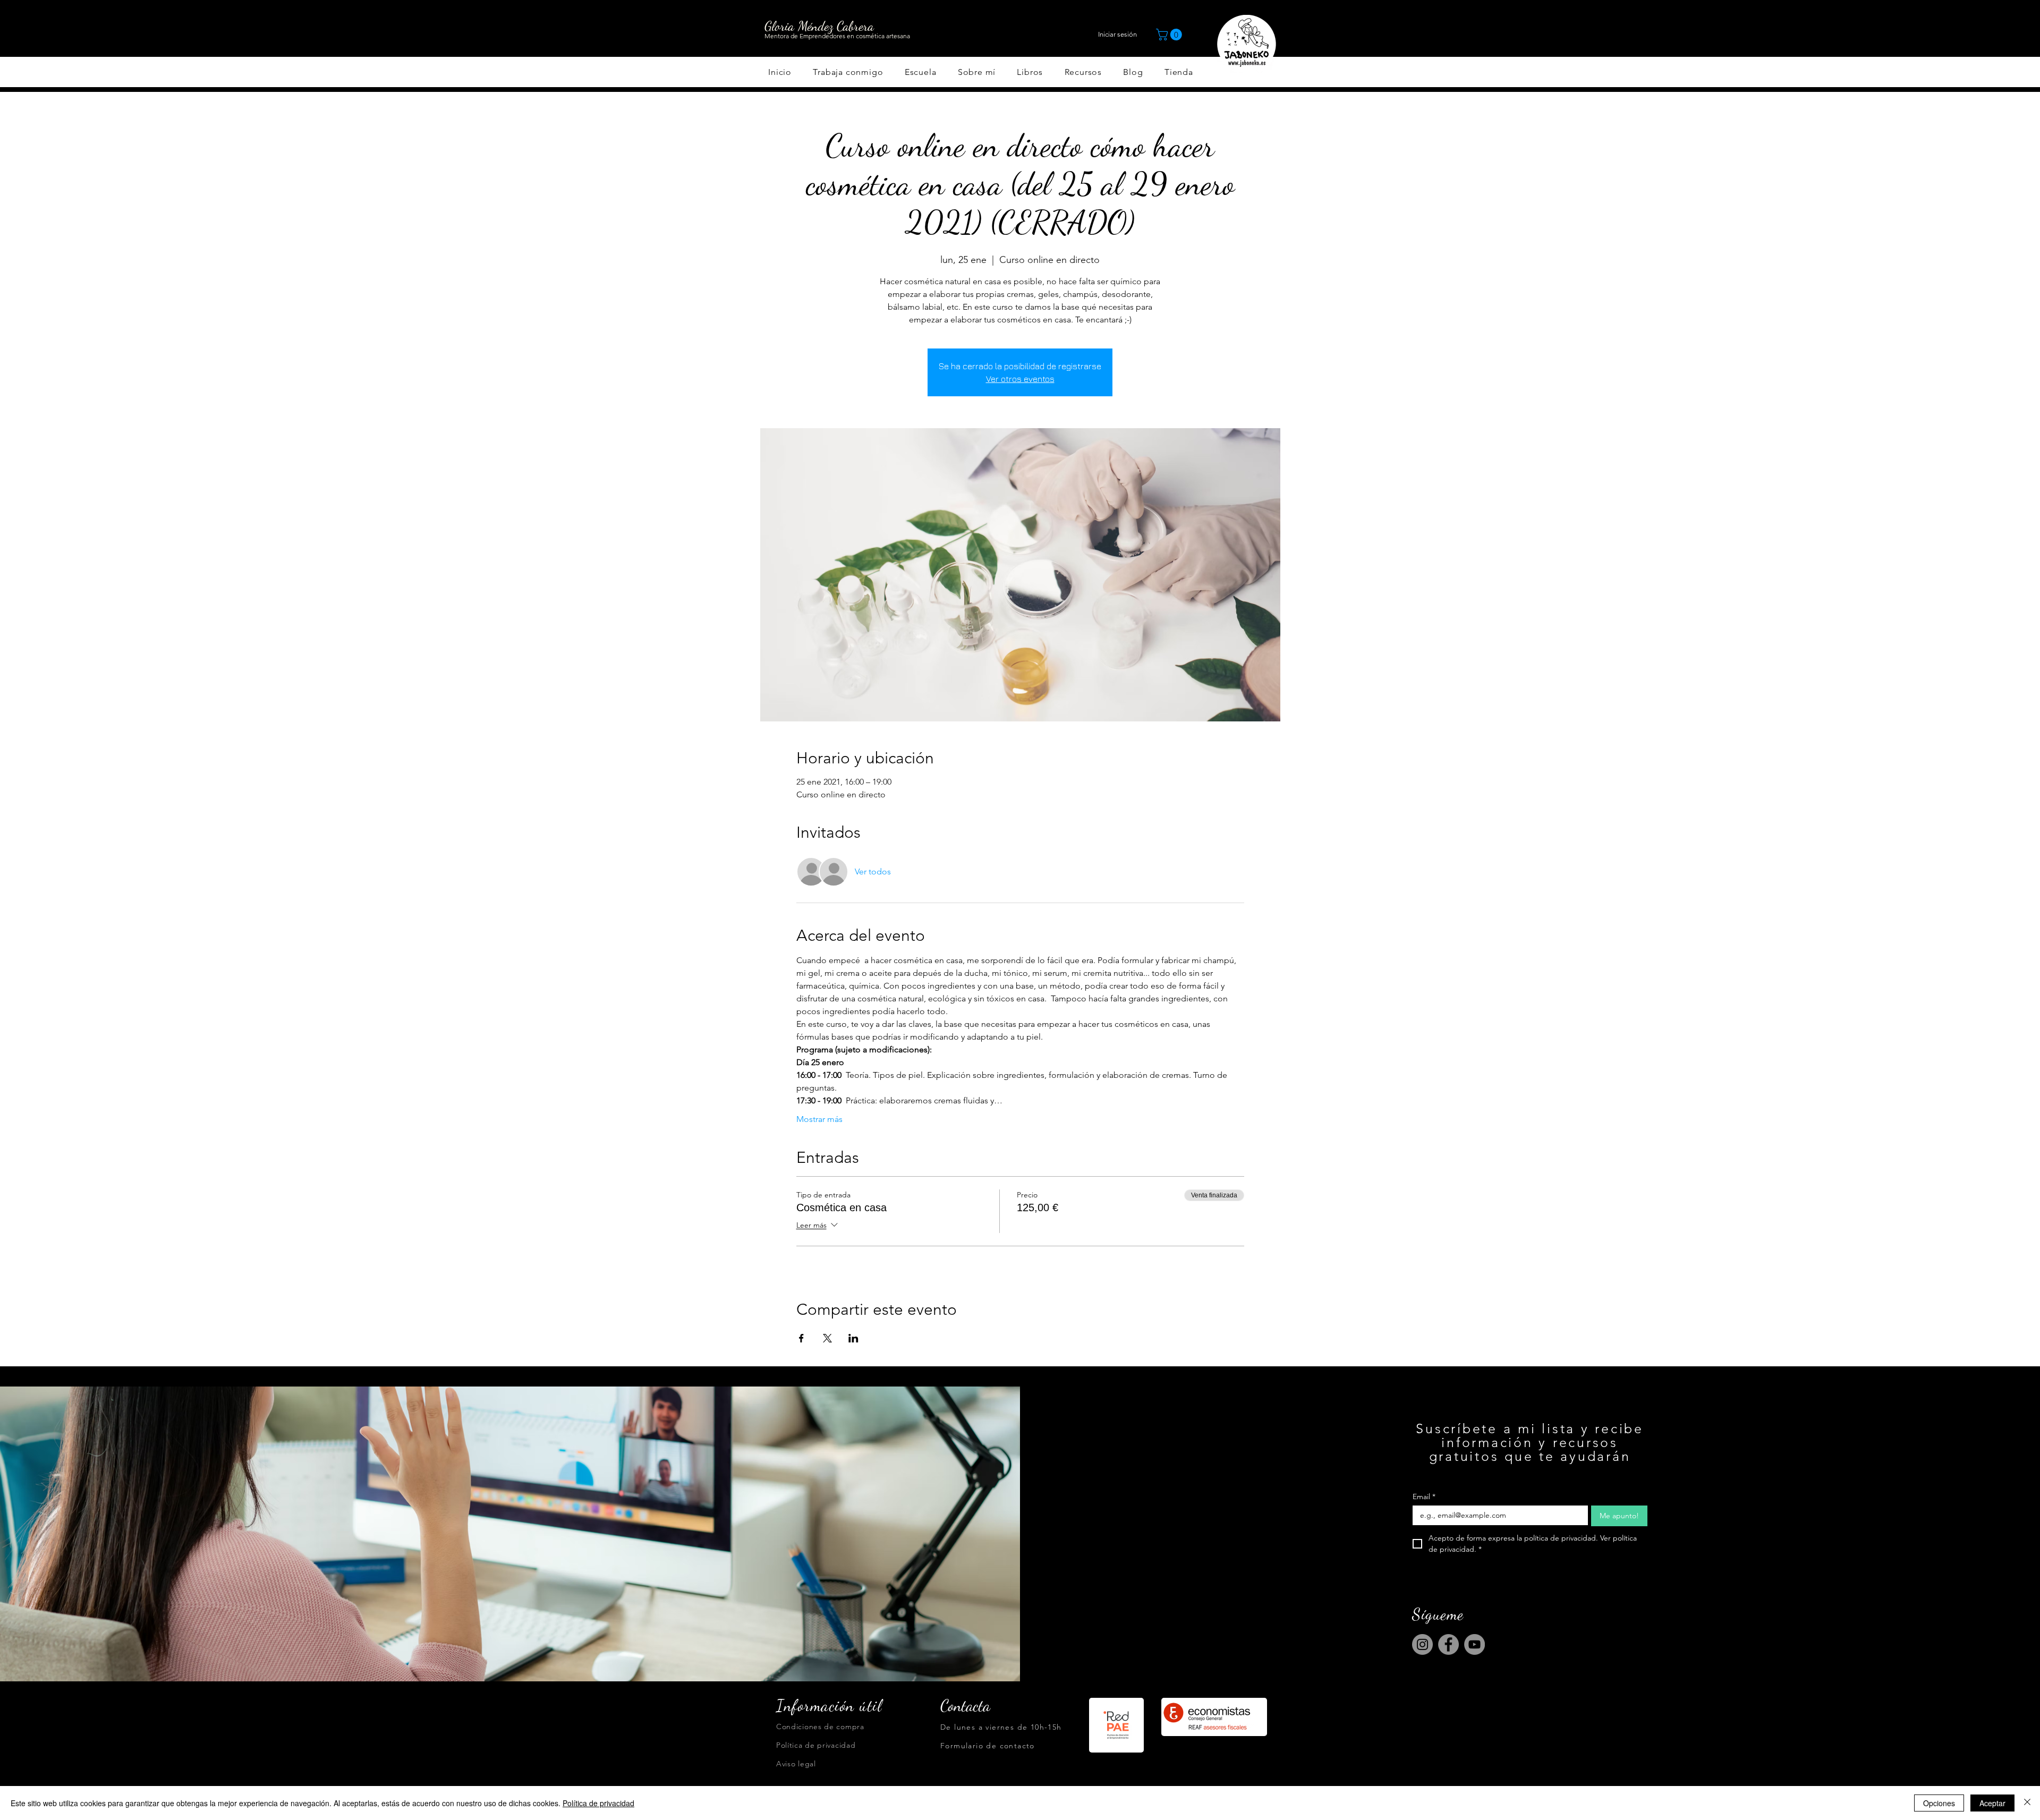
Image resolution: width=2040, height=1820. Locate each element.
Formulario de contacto (988, 1746)
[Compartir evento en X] (827, 1338)
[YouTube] (1474, 1644)
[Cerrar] (2027, 1803)
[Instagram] (1422, 1644)
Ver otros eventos (1020, 379)
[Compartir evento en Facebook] (801, 1338)
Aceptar (1992, 1803)
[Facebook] (1448, 1644)
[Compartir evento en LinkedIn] (853, 1338)
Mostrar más (819, 1119)
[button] (1170, 35)
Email (1424, 1497)
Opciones (1939, 1803)
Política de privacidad (598, 1803)
